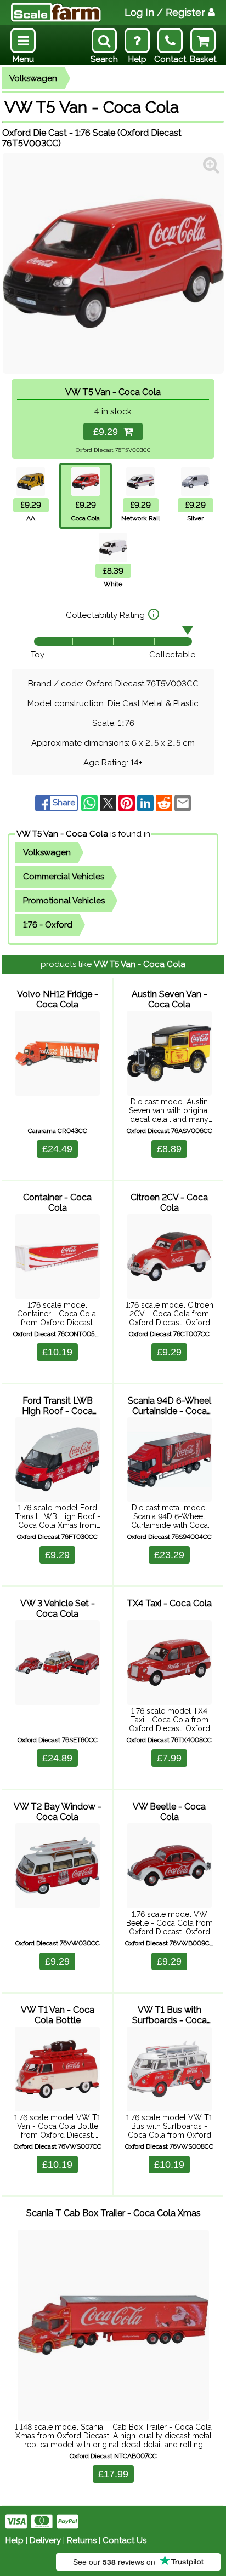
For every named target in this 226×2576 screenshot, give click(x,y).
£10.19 (57, 1352)
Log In (165, 12)
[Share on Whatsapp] (91, 803)
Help (15, 2540)
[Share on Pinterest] (128, 803)
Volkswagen (33, 78)
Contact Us (125, 2540)
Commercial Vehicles (64, 877)
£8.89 (169, 1149)
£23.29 (169, 1555)
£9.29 (108, 432)
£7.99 (169, 1758)
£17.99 (113, 2474)
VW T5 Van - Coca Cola (62, 834)
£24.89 (57, 1758)
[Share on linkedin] (146, 803)
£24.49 (57, 1149)
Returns (82, 2540)
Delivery (45, 2540)
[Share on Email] (183, 803)
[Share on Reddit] (165, 803)
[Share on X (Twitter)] (109, 803)
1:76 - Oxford (48, 925)
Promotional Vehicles (64, 901)
